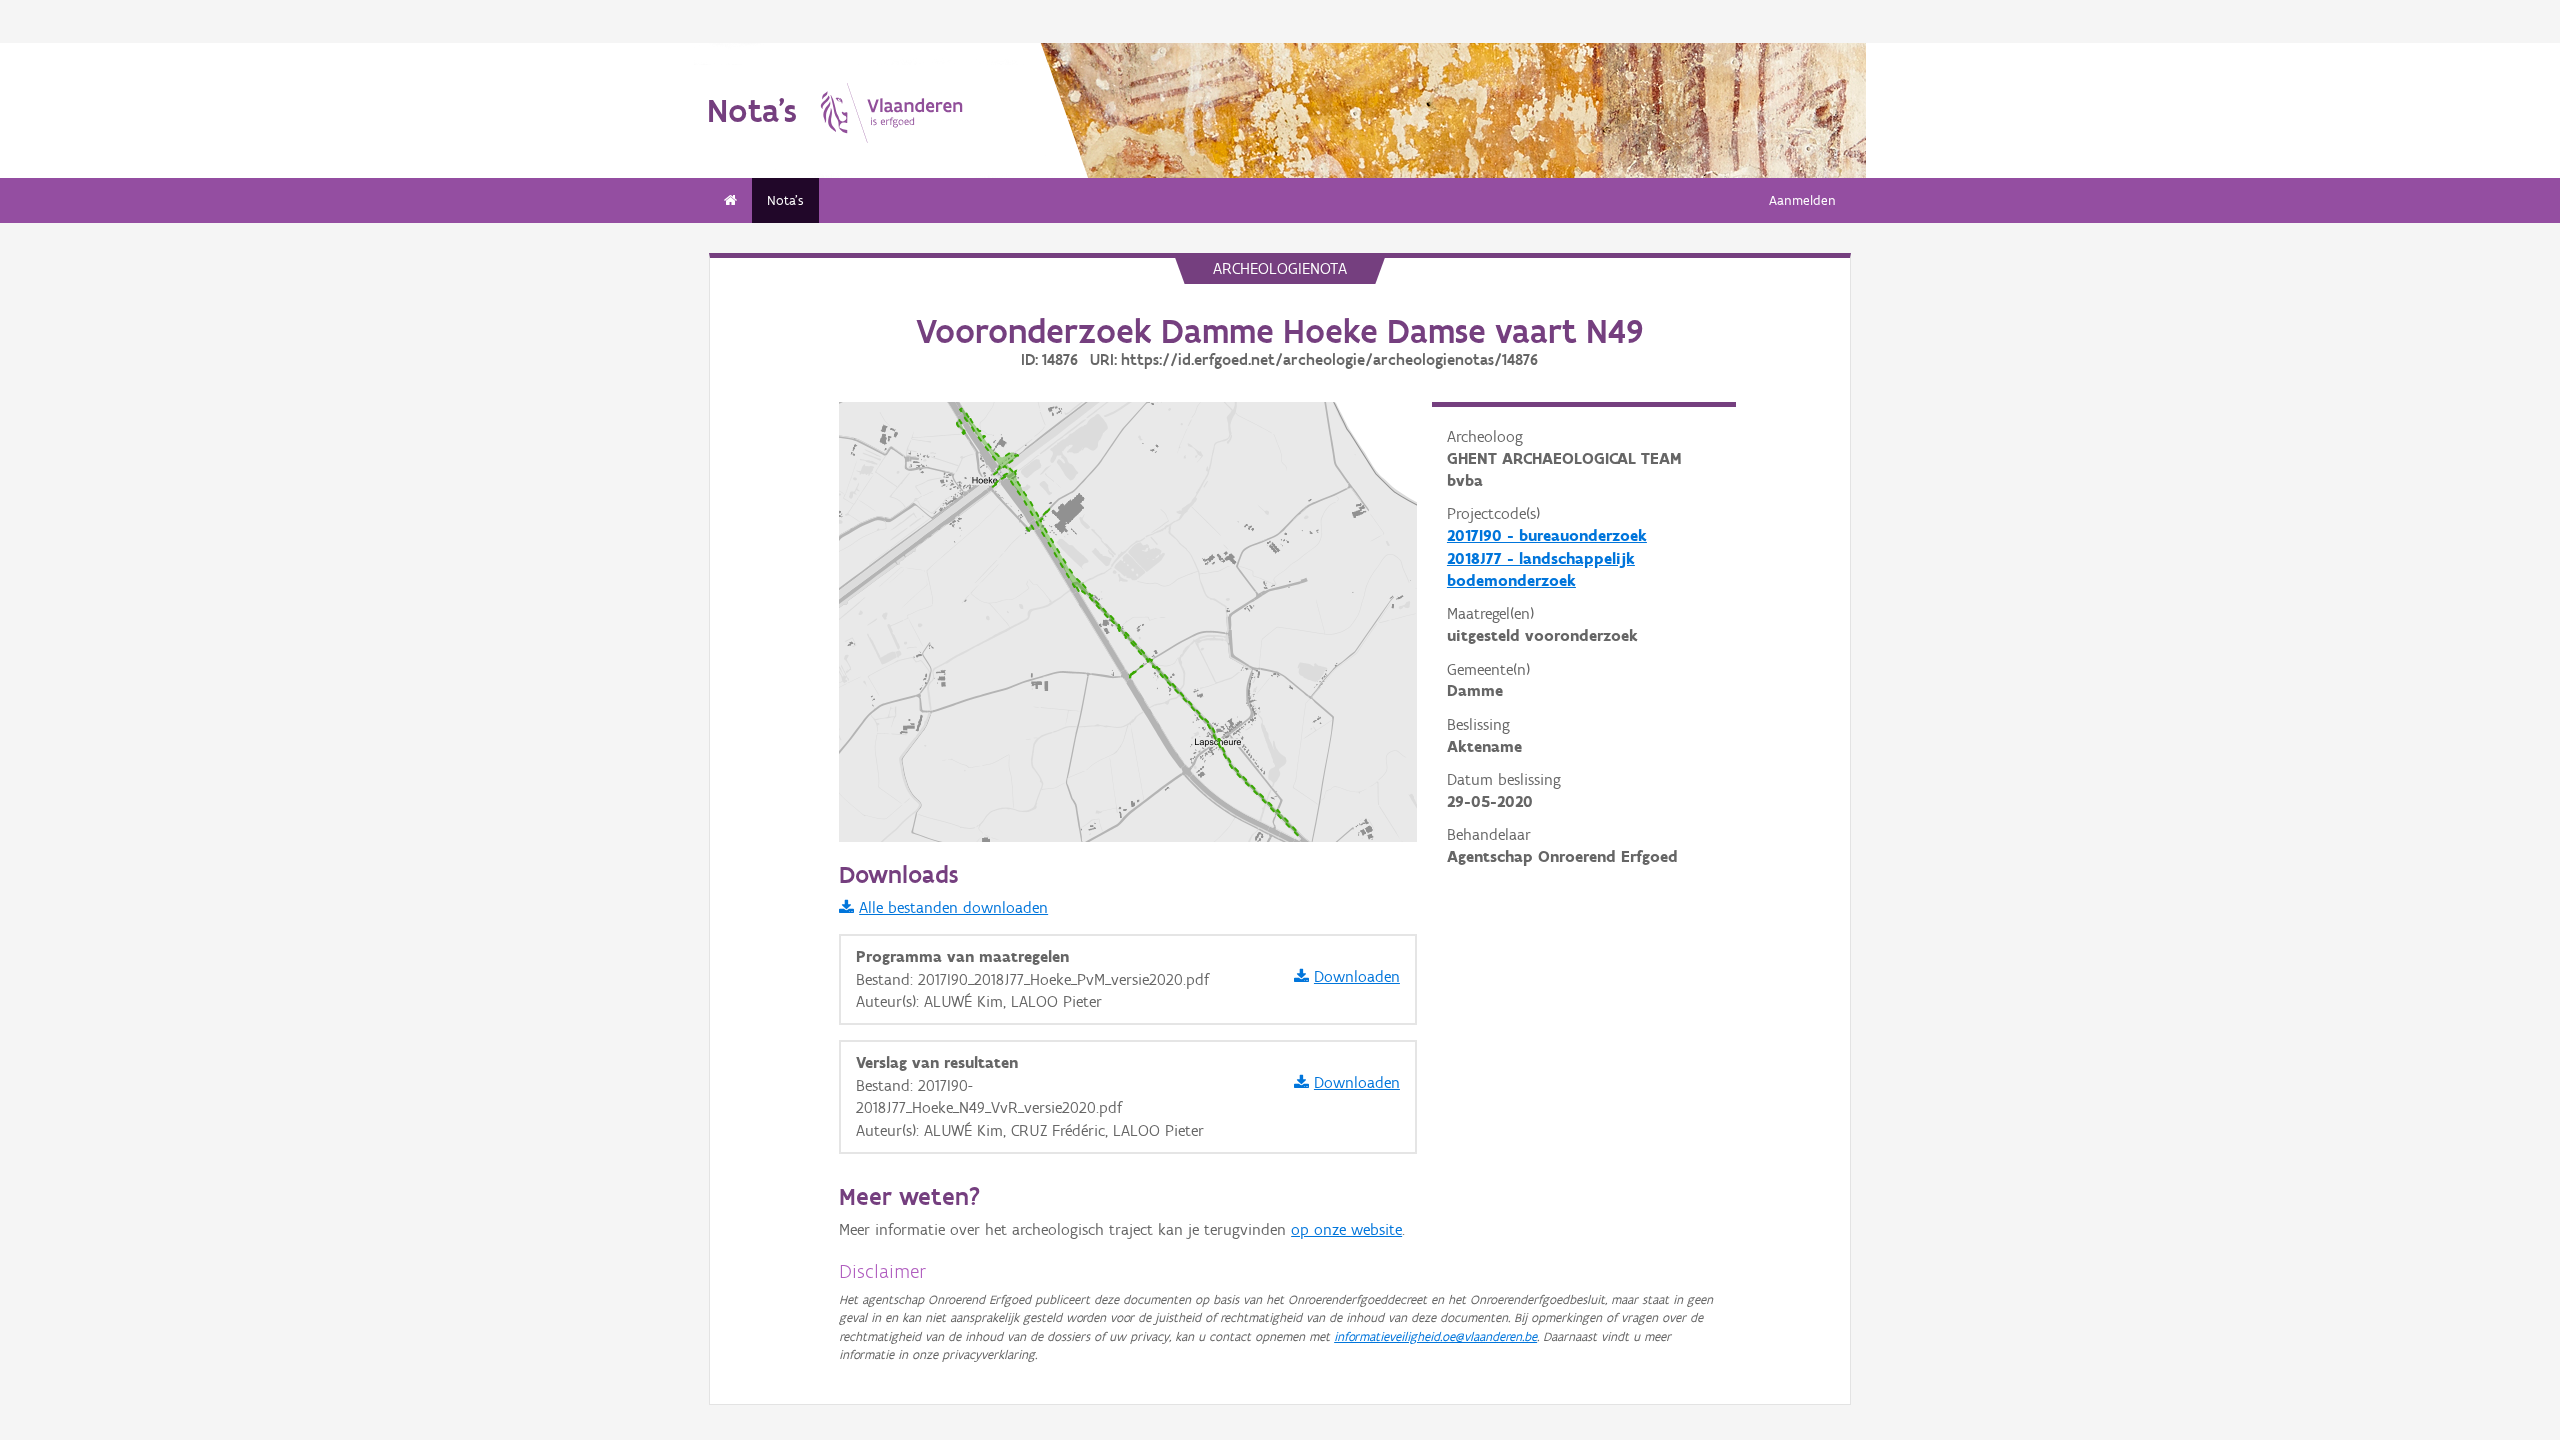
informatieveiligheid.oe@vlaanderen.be (1435, 1336)
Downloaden (1357, 976)
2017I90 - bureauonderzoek (1547, 535)
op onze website (1346, 1229)
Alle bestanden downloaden (953, 907)
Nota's (785, 200)
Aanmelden (1802, 200)
